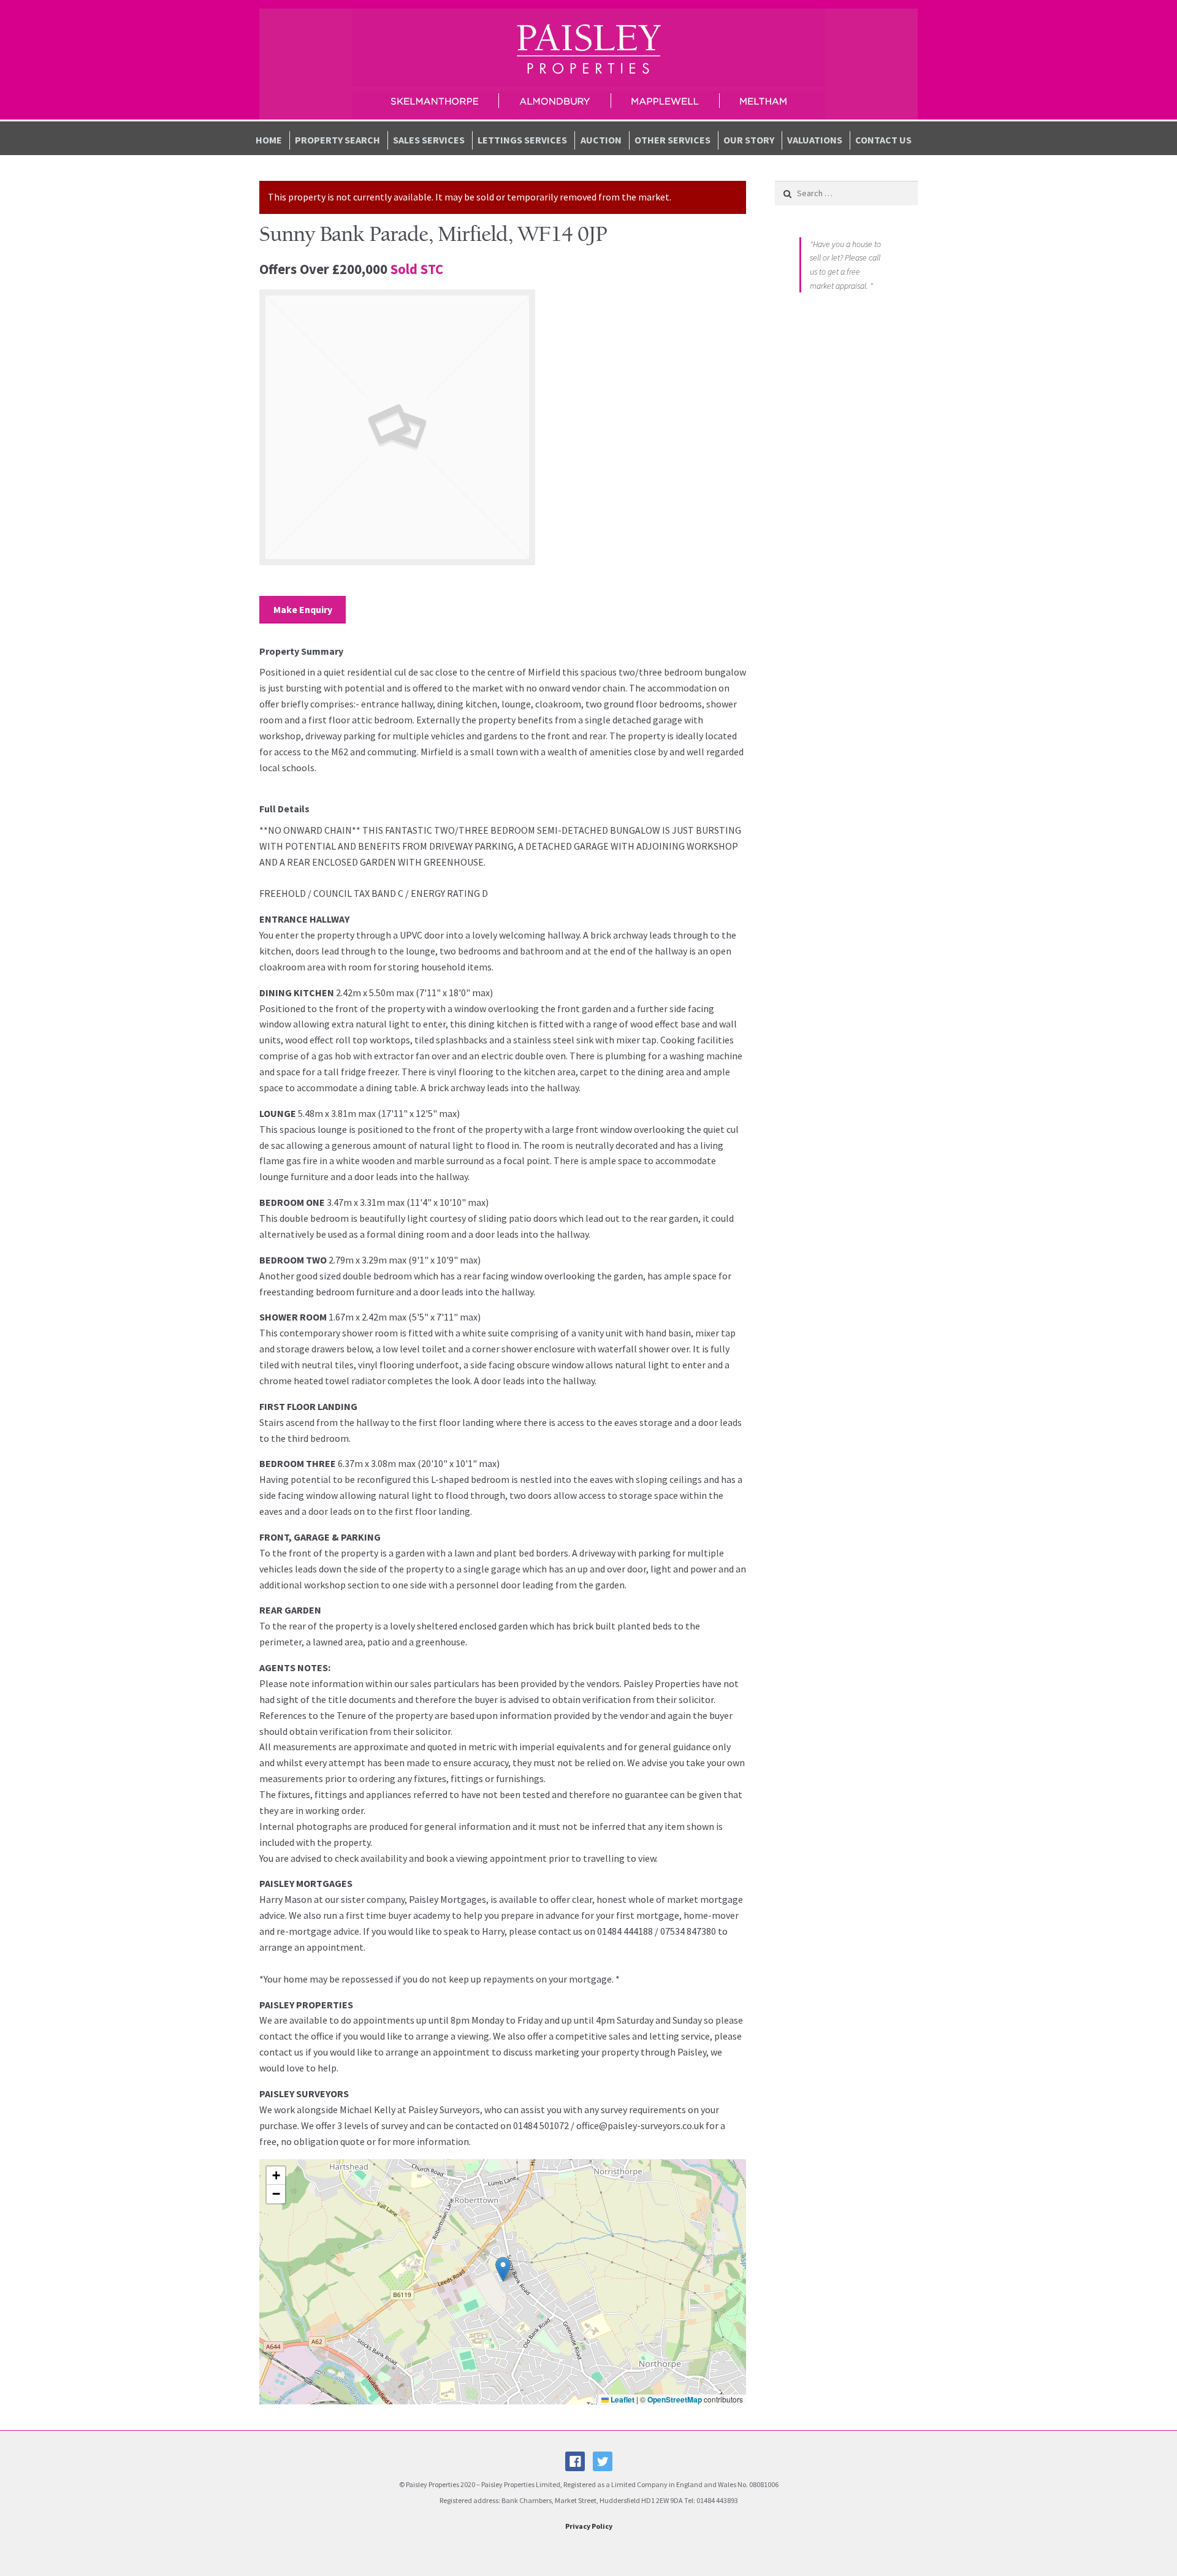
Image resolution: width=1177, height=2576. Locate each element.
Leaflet (622, 2399)
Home (269, 140)
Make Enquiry (303, 609)
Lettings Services (522, 140)
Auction (601, 140)
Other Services (672, 140)
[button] (503, 2269)
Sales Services (429, 140)
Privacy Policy (589, 2526)
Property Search (337, 140)
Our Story (749, 140)
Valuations (815, 140)
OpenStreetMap (675, 2399)
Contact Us (883, 140)
